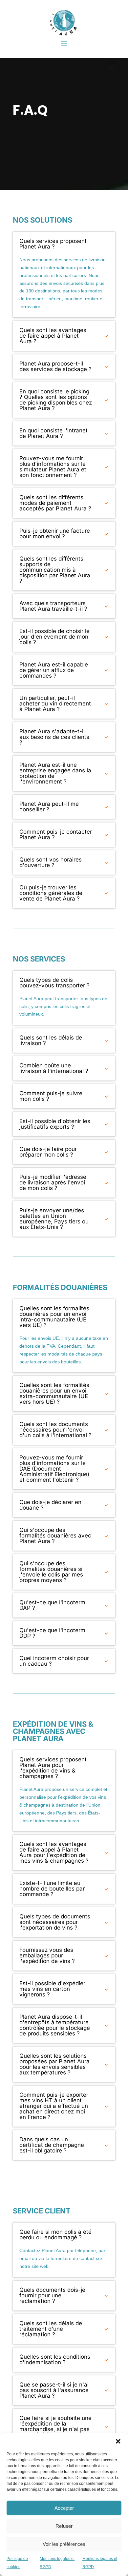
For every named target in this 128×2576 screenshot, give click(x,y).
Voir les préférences (64, 2544)
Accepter (64, 2508)
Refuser (64, 2526)
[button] (118, 2441)
